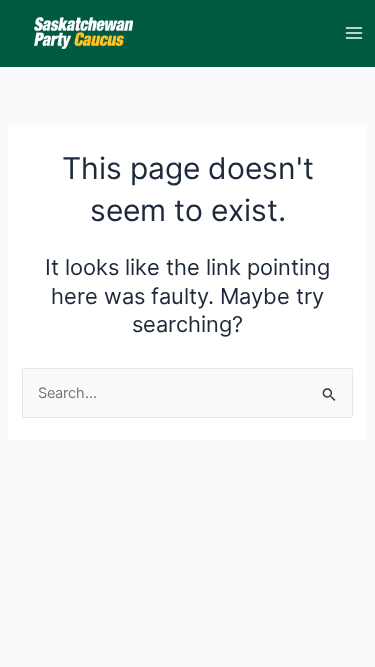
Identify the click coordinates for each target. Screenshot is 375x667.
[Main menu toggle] (354, 33)
